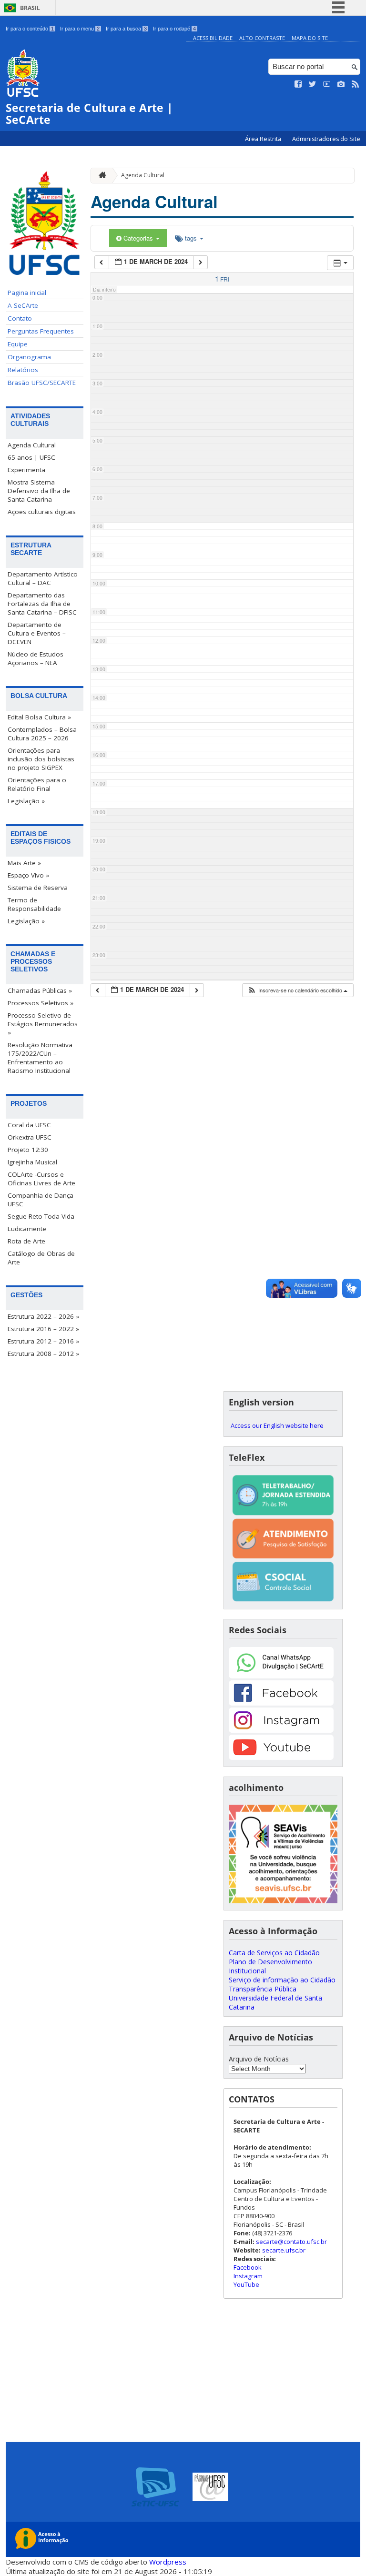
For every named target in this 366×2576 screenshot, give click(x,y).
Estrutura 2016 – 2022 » (43, 1329)
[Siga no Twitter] (313, 84)
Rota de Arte (26, 1241)
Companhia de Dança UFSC (41, 1200)
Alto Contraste (262, 38)
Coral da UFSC (29, 1125)
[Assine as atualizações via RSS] (356, 84)
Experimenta (26, 470)
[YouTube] (281, 1757)
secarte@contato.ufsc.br (291, 2242)
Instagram (248, 2276)
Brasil (30, 8)
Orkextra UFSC (30, 1137)
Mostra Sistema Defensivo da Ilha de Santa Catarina (39, 491)
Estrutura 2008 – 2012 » (43, 1354)
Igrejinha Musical (32, 1162)
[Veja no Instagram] (341, 84)
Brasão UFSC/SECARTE (42, 383)
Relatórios (23, 370)
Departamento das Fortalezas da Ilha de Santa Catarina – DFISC (42, 604)
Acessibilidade (213, 38)
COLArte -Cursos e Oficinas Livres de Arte (41, 1179)
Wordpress (168, 2562)
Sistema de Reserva (38, 888)
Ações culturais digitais (42, 512)
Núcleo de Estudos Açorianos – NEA (36, 658)
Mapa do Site (310, 38)
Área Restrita (264, 139)
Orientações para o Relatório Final (37, 784)
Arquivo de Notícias (259, 2059)
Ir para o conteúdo (30, 29)
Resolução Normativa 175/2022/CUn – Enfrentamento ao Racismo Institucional (40, 1058)
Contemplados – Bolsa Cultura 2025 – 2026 (42, 734)
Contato (20, 318)
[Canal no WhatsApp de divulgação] (281, 1676)
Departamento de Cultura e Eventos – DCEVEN (37, 633)
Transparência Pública (263, 1989)
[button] (297, 990)
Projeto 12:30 (28, 1150)
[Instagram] (281, 1730)
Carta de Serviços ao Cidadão (274, 1953)
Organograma (29, 357)
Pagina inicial (27, 293)
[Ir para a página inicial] (100, 176)
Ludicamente (27, 1229)
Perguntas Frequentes (41, 331)
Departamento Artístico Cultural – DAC (43, 578)
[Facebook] (281, 1703)
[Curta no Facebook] (298, 84)
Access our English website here (277, 1425)
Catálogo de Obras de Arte (41, 1258)
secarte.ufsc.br (284, 2250)
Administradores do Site (326, 139)
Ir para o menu (80, 29)
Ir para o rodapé (174, 29)
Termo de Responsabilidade (34, 904)
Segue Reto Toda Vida (41, 1216)
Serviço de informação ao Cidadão (282, 1980)
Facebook (248, 2267)
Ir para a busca (126, 29)
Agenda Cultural (32, 445)
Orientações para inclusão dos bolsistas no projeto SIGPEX (41, 759)
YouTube (246, 2284)
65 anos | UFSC (31, 457)
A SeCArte (23, 305)
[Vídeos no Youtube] (327, 84)
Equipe (18, 344)
